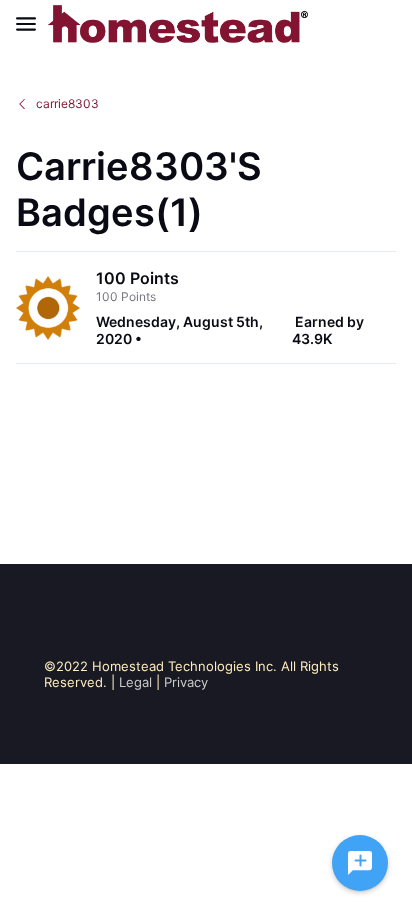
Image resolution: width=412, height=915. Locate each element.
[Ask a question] (360, 863)
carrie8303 (67, 103)
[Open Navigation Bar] (32, 24)
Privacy (186, 682)
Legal (135, 682)
